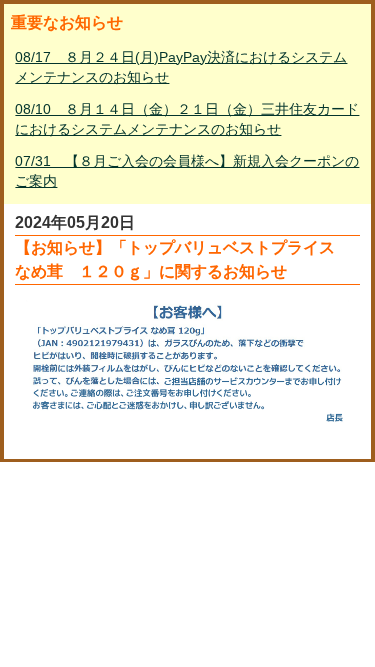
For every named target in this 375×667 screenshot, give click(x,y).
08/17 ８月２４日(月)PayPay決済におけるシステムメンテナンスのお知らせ (181, 67)
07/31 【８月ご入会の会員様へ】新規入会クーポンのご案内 (187, 171)
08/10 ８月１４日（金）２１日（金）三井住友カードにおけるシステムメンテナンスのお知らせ (187, 119)
